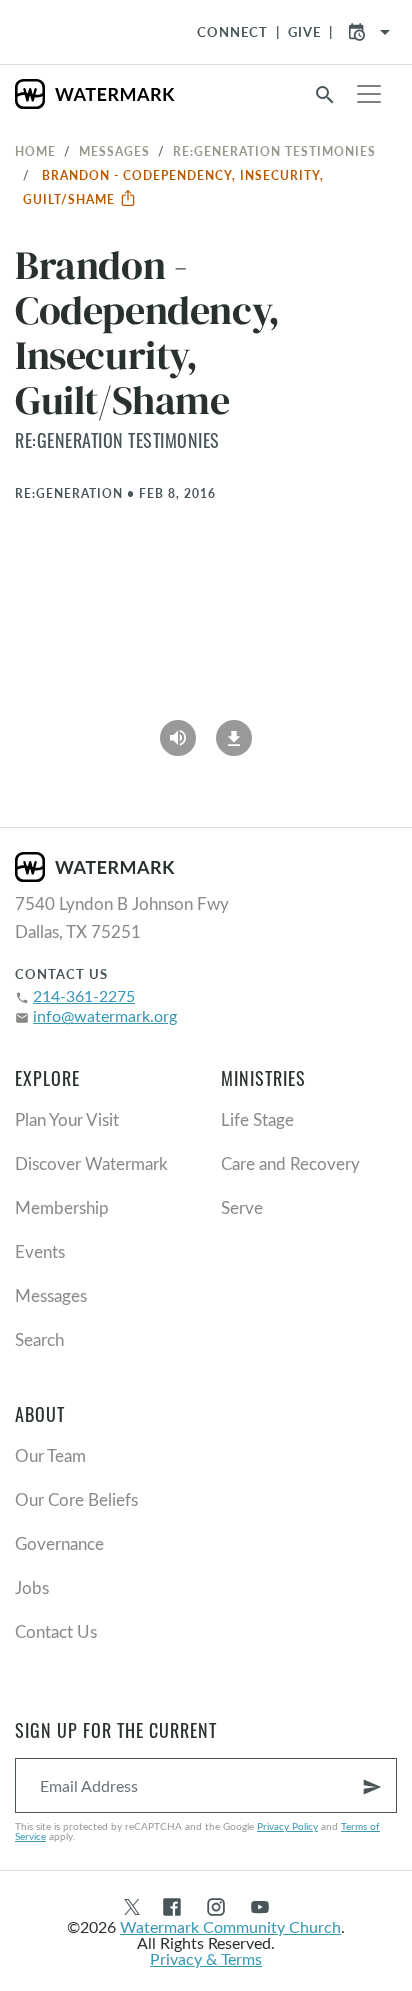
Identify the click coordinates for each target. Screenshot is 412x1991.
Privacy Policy (287, 1826)
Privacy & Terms (206, 1958)
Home (35, 151)
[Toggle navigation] (369, 94)
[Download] (234, 731)
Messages (114, 151)
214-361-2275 (84, 995)
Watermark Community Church (230, 1926)
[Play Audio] (178, 731)
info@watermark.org (105, 1015)
